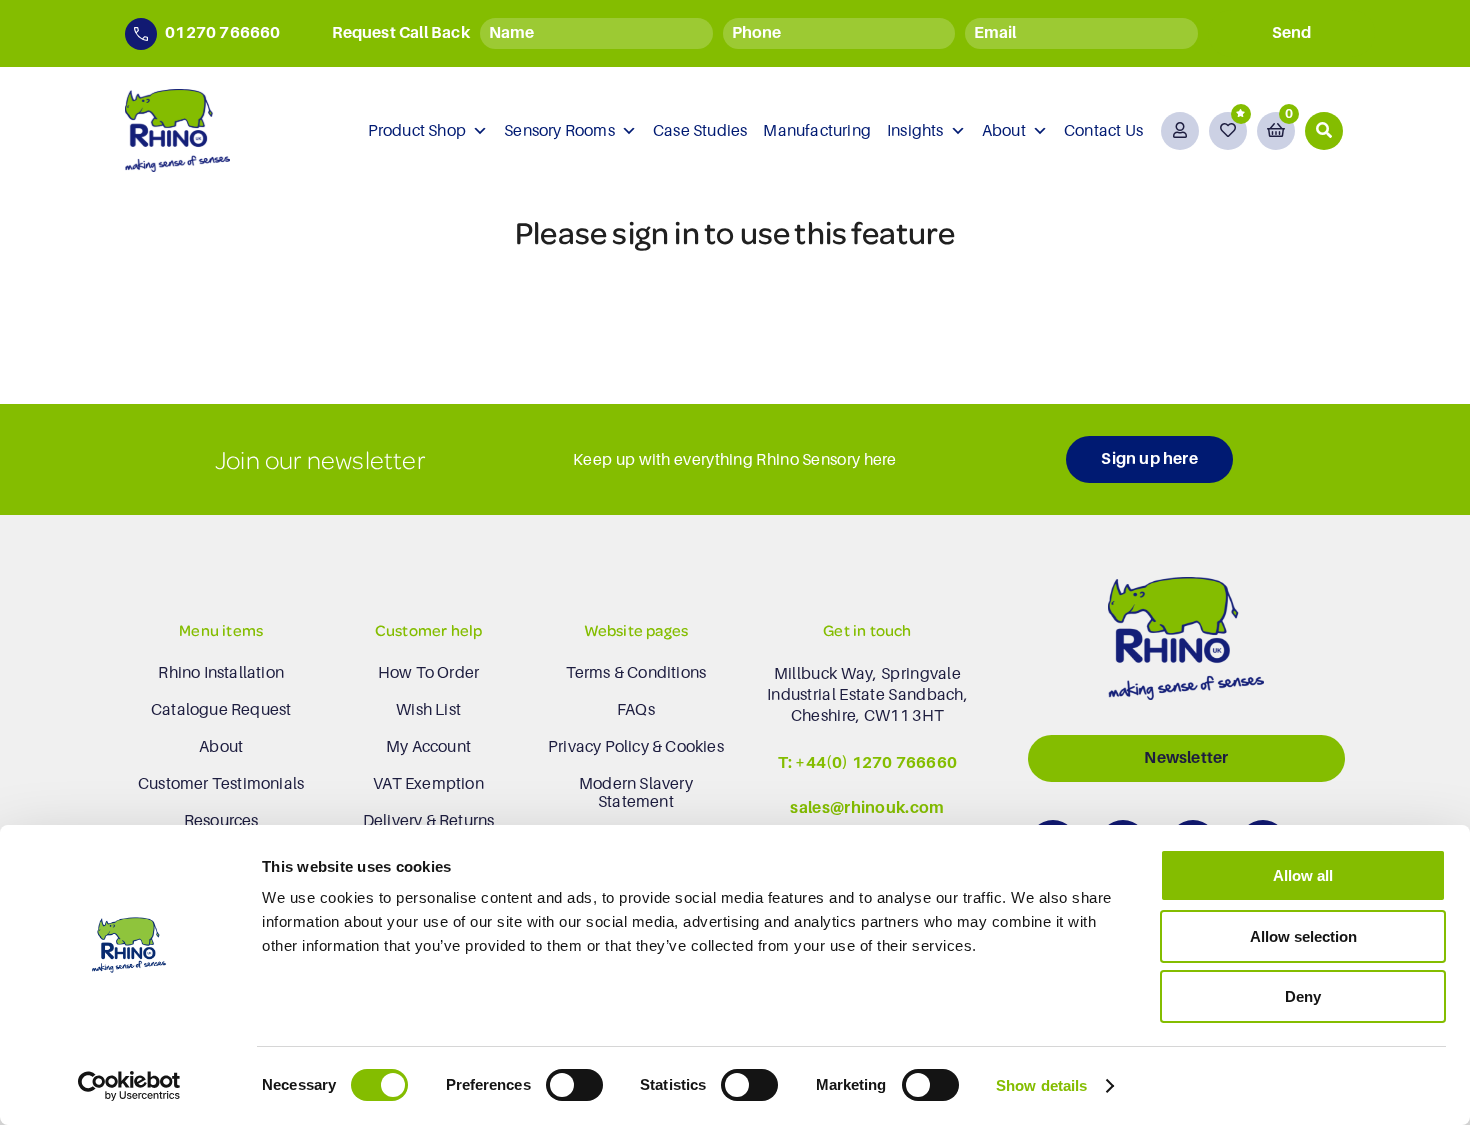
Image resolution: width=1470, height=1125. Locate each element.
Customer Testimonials (221, 784)
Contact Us (1103, 131)
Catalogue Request (221, 710)
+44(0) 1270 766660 (876, 763)
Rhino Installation (221, 673)
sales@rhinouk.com (867, 808)
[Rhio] (1186, 643)
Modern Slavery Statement (636, 793)
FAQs (636, 710)
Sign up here (1149, 459)
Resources (221, 821)
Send (1291, 33)
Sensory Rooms (559, 131)
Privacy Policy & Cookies (636, 747)
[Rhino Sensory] (177, 130)
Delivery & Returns (429, 821)
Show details (1041, 1085)
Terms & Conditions (636, 673)
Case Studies (700, 131)
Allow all (1303, 875)
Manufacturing (817, 131)
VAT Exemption (428, 784)
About (1004, 131)
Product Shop (417, 131)
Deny (1303, 996)
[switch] (574, 1085)
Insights (915, 131)
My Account (428, 747)
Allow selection (1303, 936)
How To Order (428, 673)
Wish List (428, 710)
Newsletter (1186, 758)
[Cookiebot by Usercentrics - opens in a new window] (129, 1086)
